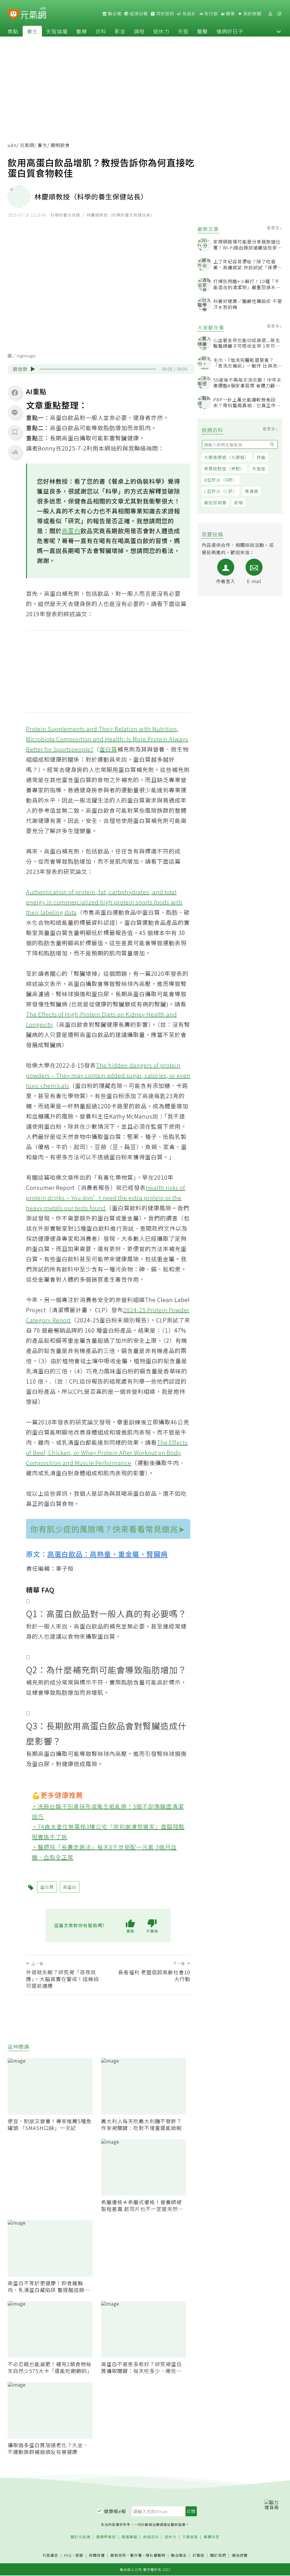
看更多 (274, 228)
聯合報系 (179, 2555)
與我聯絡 (134, 448)
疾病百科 (151, 2537)
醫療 (82, 31)
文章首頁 (190, 2537)
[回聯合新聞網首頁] (13, 15)
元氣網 (27, 145)
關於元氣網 (80, 2537)
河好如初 (165, 14)
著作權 (136, 2555)
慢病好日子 (230, 31)
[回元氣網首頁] (33, 14)
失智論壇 (57, 31)
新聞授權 (97, 2555)
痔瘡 (261, 457)
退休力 (161, 31)
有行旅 (210, 14)
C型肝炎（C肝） (221, 491)
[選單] (279, 14)
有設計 (189, 14)
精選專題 (129, 2537)
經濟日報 (138, 14)
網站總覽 (240, 2555)
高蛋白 (71, 531)
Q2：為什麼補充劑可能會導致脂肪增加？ (106, 1670)
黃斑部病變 (215, 502)
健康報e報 (115, 2511)
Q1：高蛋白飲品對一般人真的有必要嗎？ (106, 1614)
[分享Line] (15, 412)
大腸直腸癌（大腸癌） (227, 457)
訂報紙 (199, 2555)
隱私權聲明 (155, 2555)
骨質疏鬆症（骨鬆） (224, 469)
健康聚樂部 (106, 2537)
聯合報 (114, 14)
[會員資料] (270, 14)
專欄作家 (212, 2537)
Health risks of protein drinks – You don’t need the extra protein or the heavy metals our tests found (106, 1198)
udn (12, 145)
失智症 (259, 469)
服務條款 (118, 2555)
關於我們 (218, 2555)
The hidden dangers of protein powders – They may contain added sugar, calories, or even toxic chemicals (108, 1075)
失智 (183, 31)
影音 (120, 31)
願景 (230, 14)
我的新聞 (252, 14)
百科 (101, 31)
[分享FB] (15, 392)
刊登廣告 (50, 2555)
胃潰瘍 (251, 491)
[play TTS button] (33, 369)
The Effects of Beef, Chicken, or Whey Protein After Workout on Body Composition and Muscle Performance (107, 1453)
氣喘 (238, 502)
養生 (32, 31)
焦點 (13, 31)
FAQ (68, 2555)
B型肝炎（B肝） (221, 480)
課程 (139, 31)
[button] (279, 31)
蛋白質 (108, 749)
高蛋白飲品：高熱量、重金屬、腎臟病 (107, 1554)
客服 (79, 2555)
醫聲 (202, 31)
